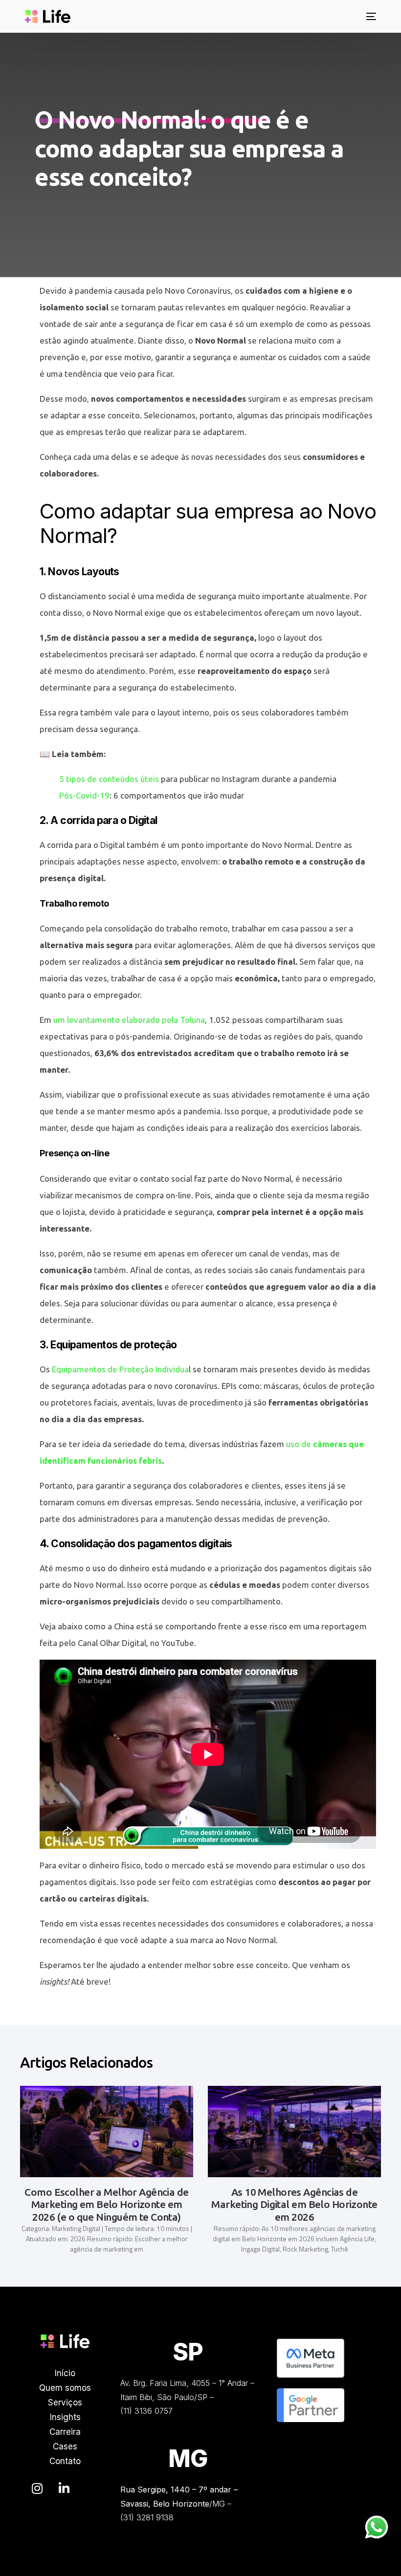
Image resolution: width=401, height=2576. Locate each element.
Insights (65, 2417)
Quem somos (65, 2388)
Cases (65, 2446)
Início (65, 2373)
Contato (65, 2461)
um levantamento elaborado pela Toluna (129, 1020)
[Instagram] (37, 2489)
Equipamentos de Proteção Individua (120, 1369)
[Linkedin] (64, 2489)
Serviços (65, 2403)
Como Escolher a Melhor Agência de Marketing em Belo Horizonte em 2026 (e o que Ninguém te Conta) (106, 2204)
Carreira (65, 2432)
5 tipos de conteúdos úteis (109, 779)
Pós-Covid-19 (84, 795)
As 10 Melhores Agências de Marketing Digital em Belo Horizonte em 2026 (294, 2204)
